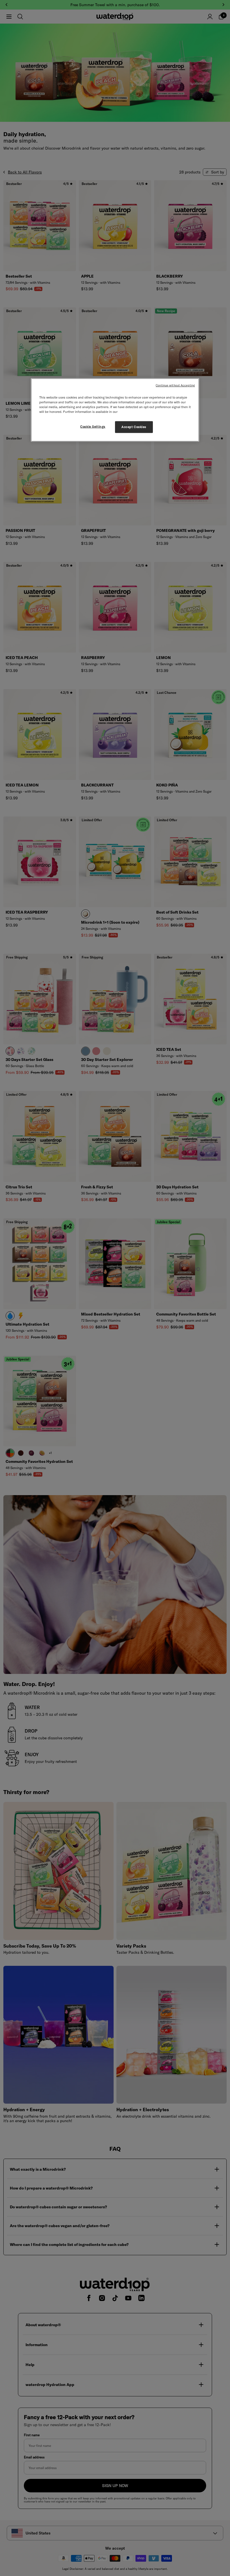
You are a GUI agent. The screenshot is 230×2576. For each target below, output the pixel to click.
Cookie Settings (93, 427)
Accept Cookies (134, 427)
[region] (115, 410)
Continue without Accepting (175, 385)
